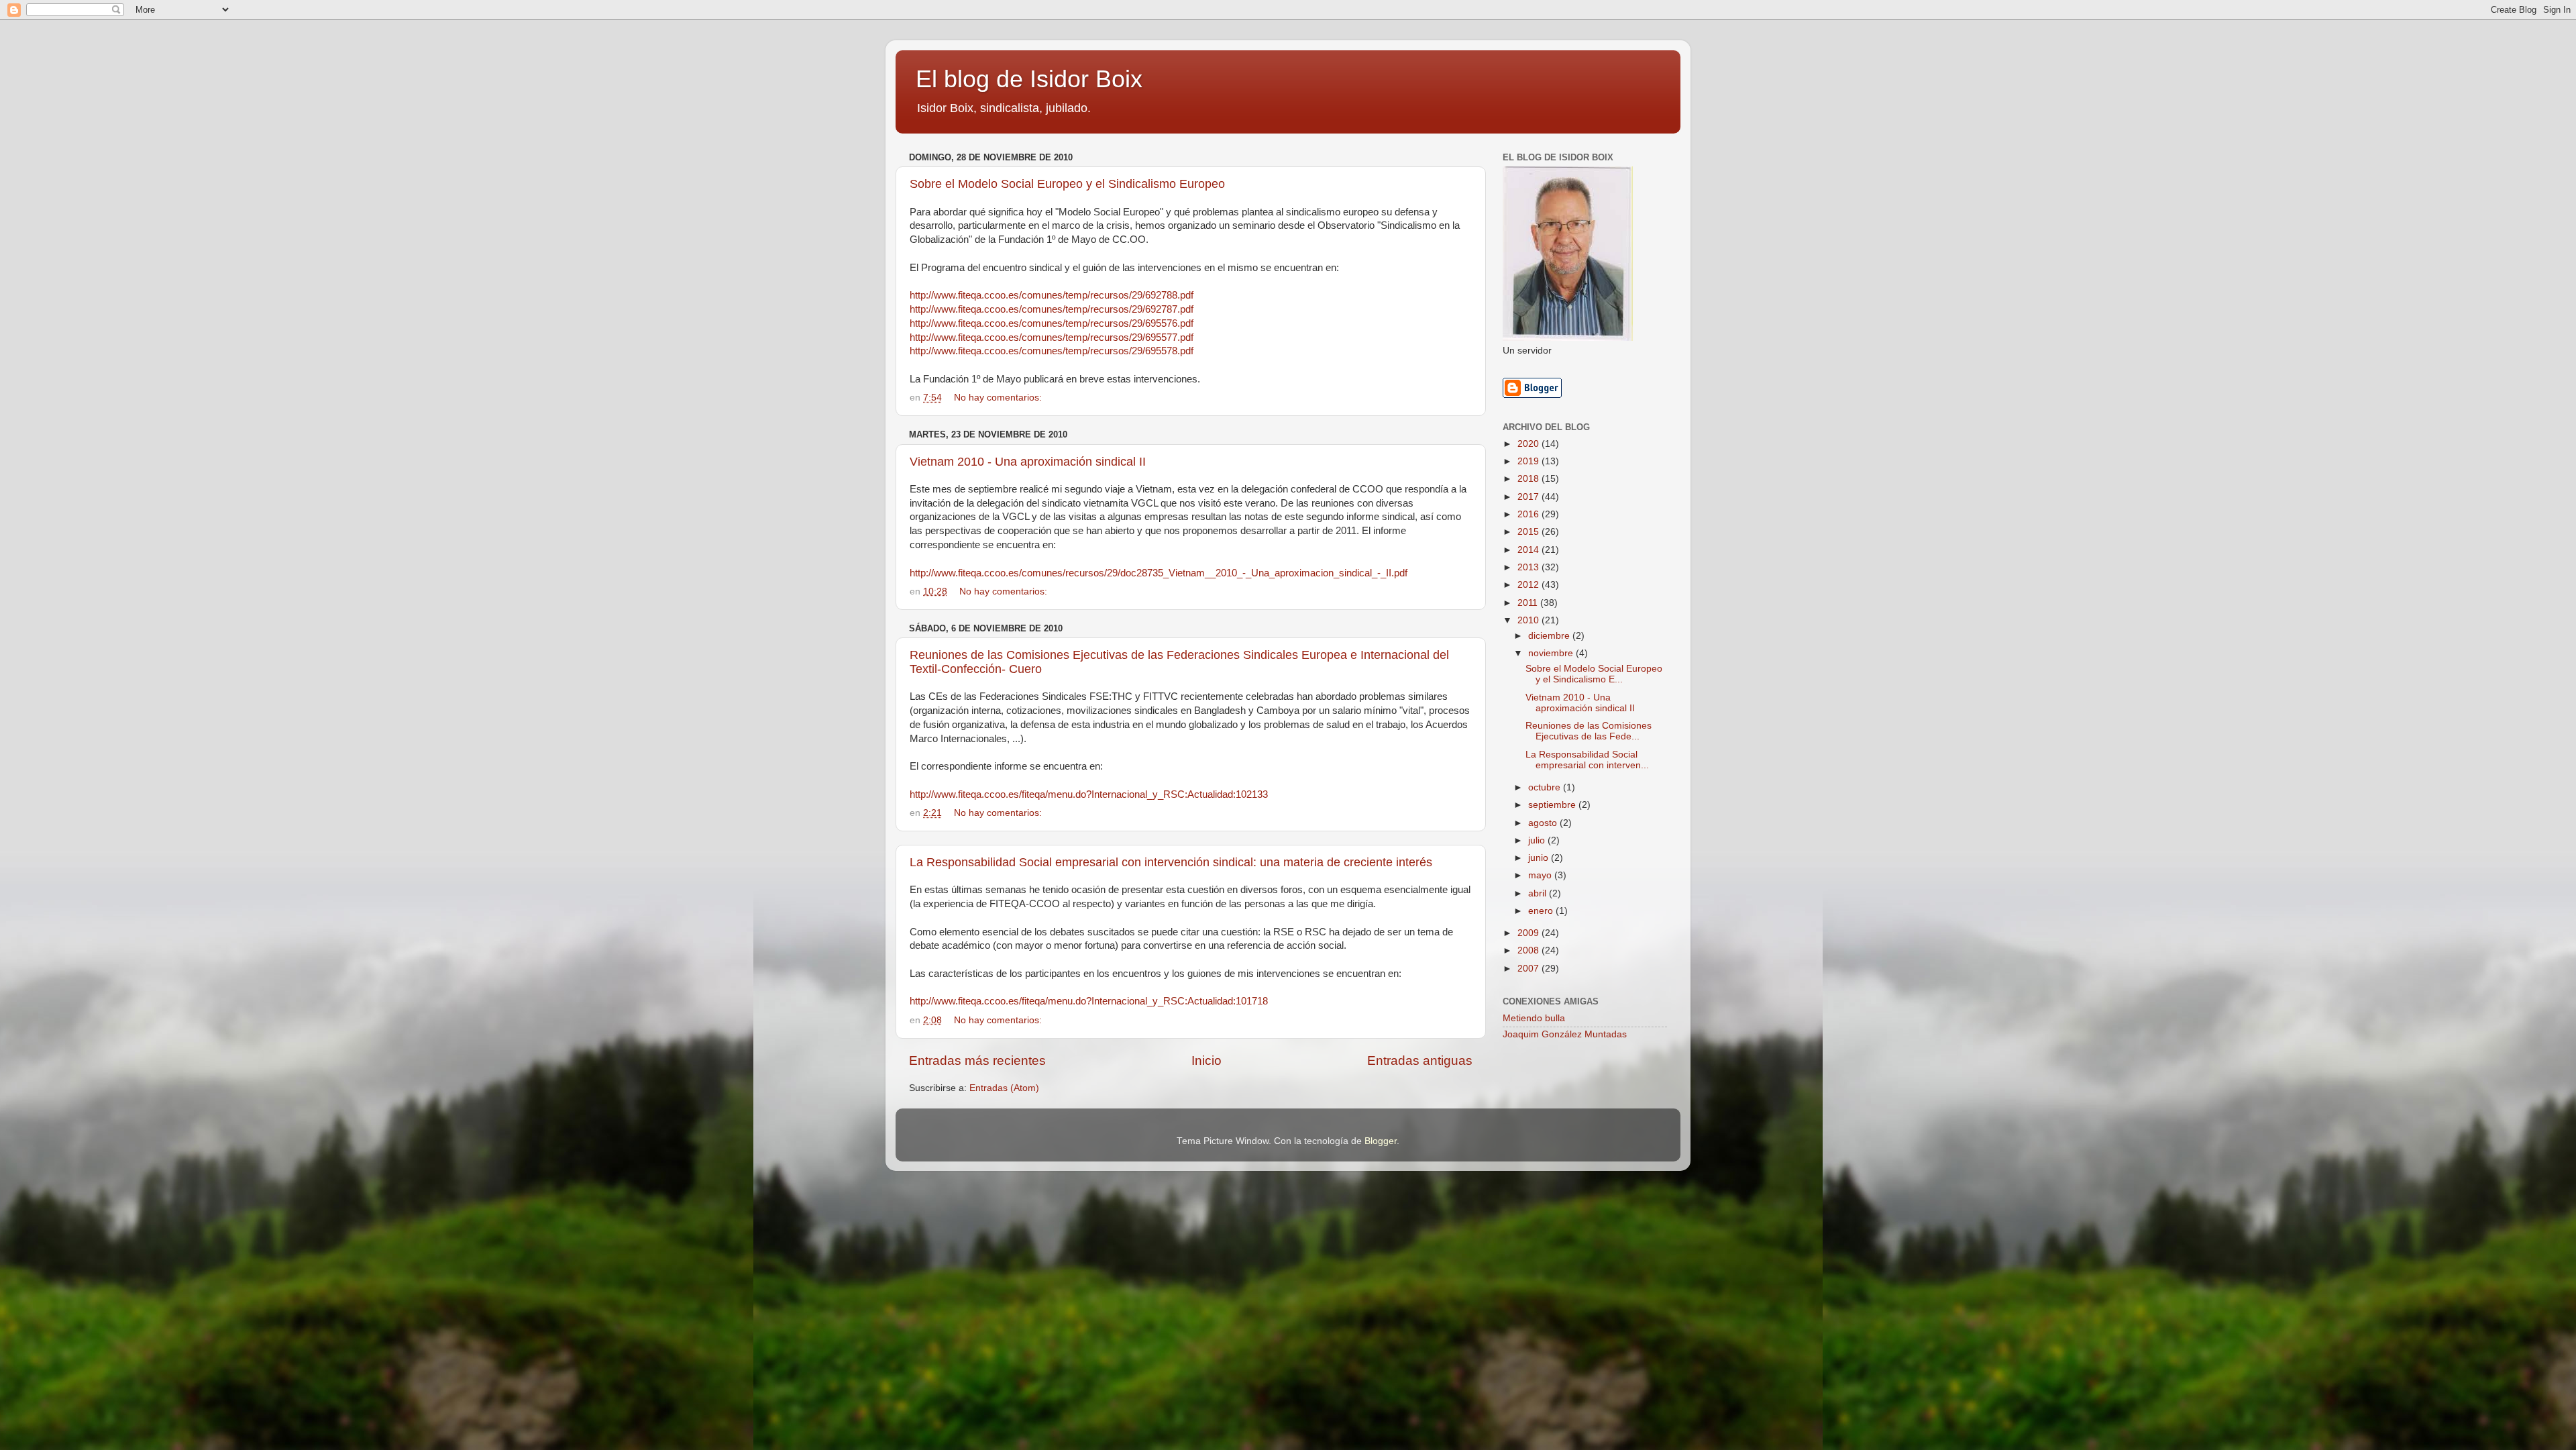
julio (1538, 840)
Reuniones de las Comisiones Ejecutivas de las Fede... (1589, 731)
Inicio (1206, 1060)
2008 (1529, 950)
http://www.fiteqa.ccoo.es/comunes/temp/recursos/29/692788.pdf (1052, 295)
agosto (1544, 823)
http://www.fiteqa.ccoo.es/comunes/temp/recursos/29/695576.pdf (1052, 323)
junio (1540, 858)
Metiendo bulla (1534, 1018)
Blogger (1381, 1141)
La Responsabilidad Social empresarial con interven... (1587, 760)
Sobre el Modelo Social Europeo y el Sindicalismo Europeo (1067, 184)
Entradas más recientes (977, 1060)
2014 (1529, 550)
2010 (1529, 620)
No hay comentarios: (999, 398)
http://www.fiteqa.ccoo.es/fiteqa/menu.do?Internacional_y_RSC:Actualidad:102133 (1089, 794)
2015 (1529, 532)
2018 (1529, 479)
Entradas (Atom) (1004, 1088)
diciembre (1550, 636)
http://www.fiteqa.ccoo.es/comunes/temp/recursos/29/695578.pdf (1052, 351)
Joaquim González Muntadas (1565, 1034)
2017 (1529, 497)
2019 (1529, 461)
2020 (1529, 444)
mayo (1541, 875)
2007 (1529, 969)
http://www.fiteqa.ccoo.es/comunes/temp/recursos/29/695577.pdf (1052, 338)
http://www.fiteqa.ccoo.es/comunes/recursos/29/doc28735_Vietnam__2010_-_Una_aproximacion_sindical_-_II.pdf (1159, 573)
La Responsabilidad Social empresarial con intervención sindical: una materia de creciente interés (1171, 862)
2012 (1529, 585)
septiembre (1553, 805)
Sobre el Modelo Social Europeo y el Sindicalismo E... (1594, 674)
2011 (1529, 603)
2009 (1529, 933)
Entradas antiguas (1420, 1060)
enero (1542, 911)
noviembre (1552, 653)
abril (1539, 893)
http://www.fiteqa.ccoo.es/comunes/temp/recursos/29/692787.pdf (1052, 309)
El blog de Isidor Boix (1029, 79)
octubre (1546, 787)
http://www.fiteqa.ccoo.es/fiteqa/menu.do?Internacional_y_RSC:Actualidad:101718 (1089, 1001)
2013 (1529, 567)
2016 (1529, 514)
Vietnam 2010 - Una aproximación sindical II (1028, 462)
